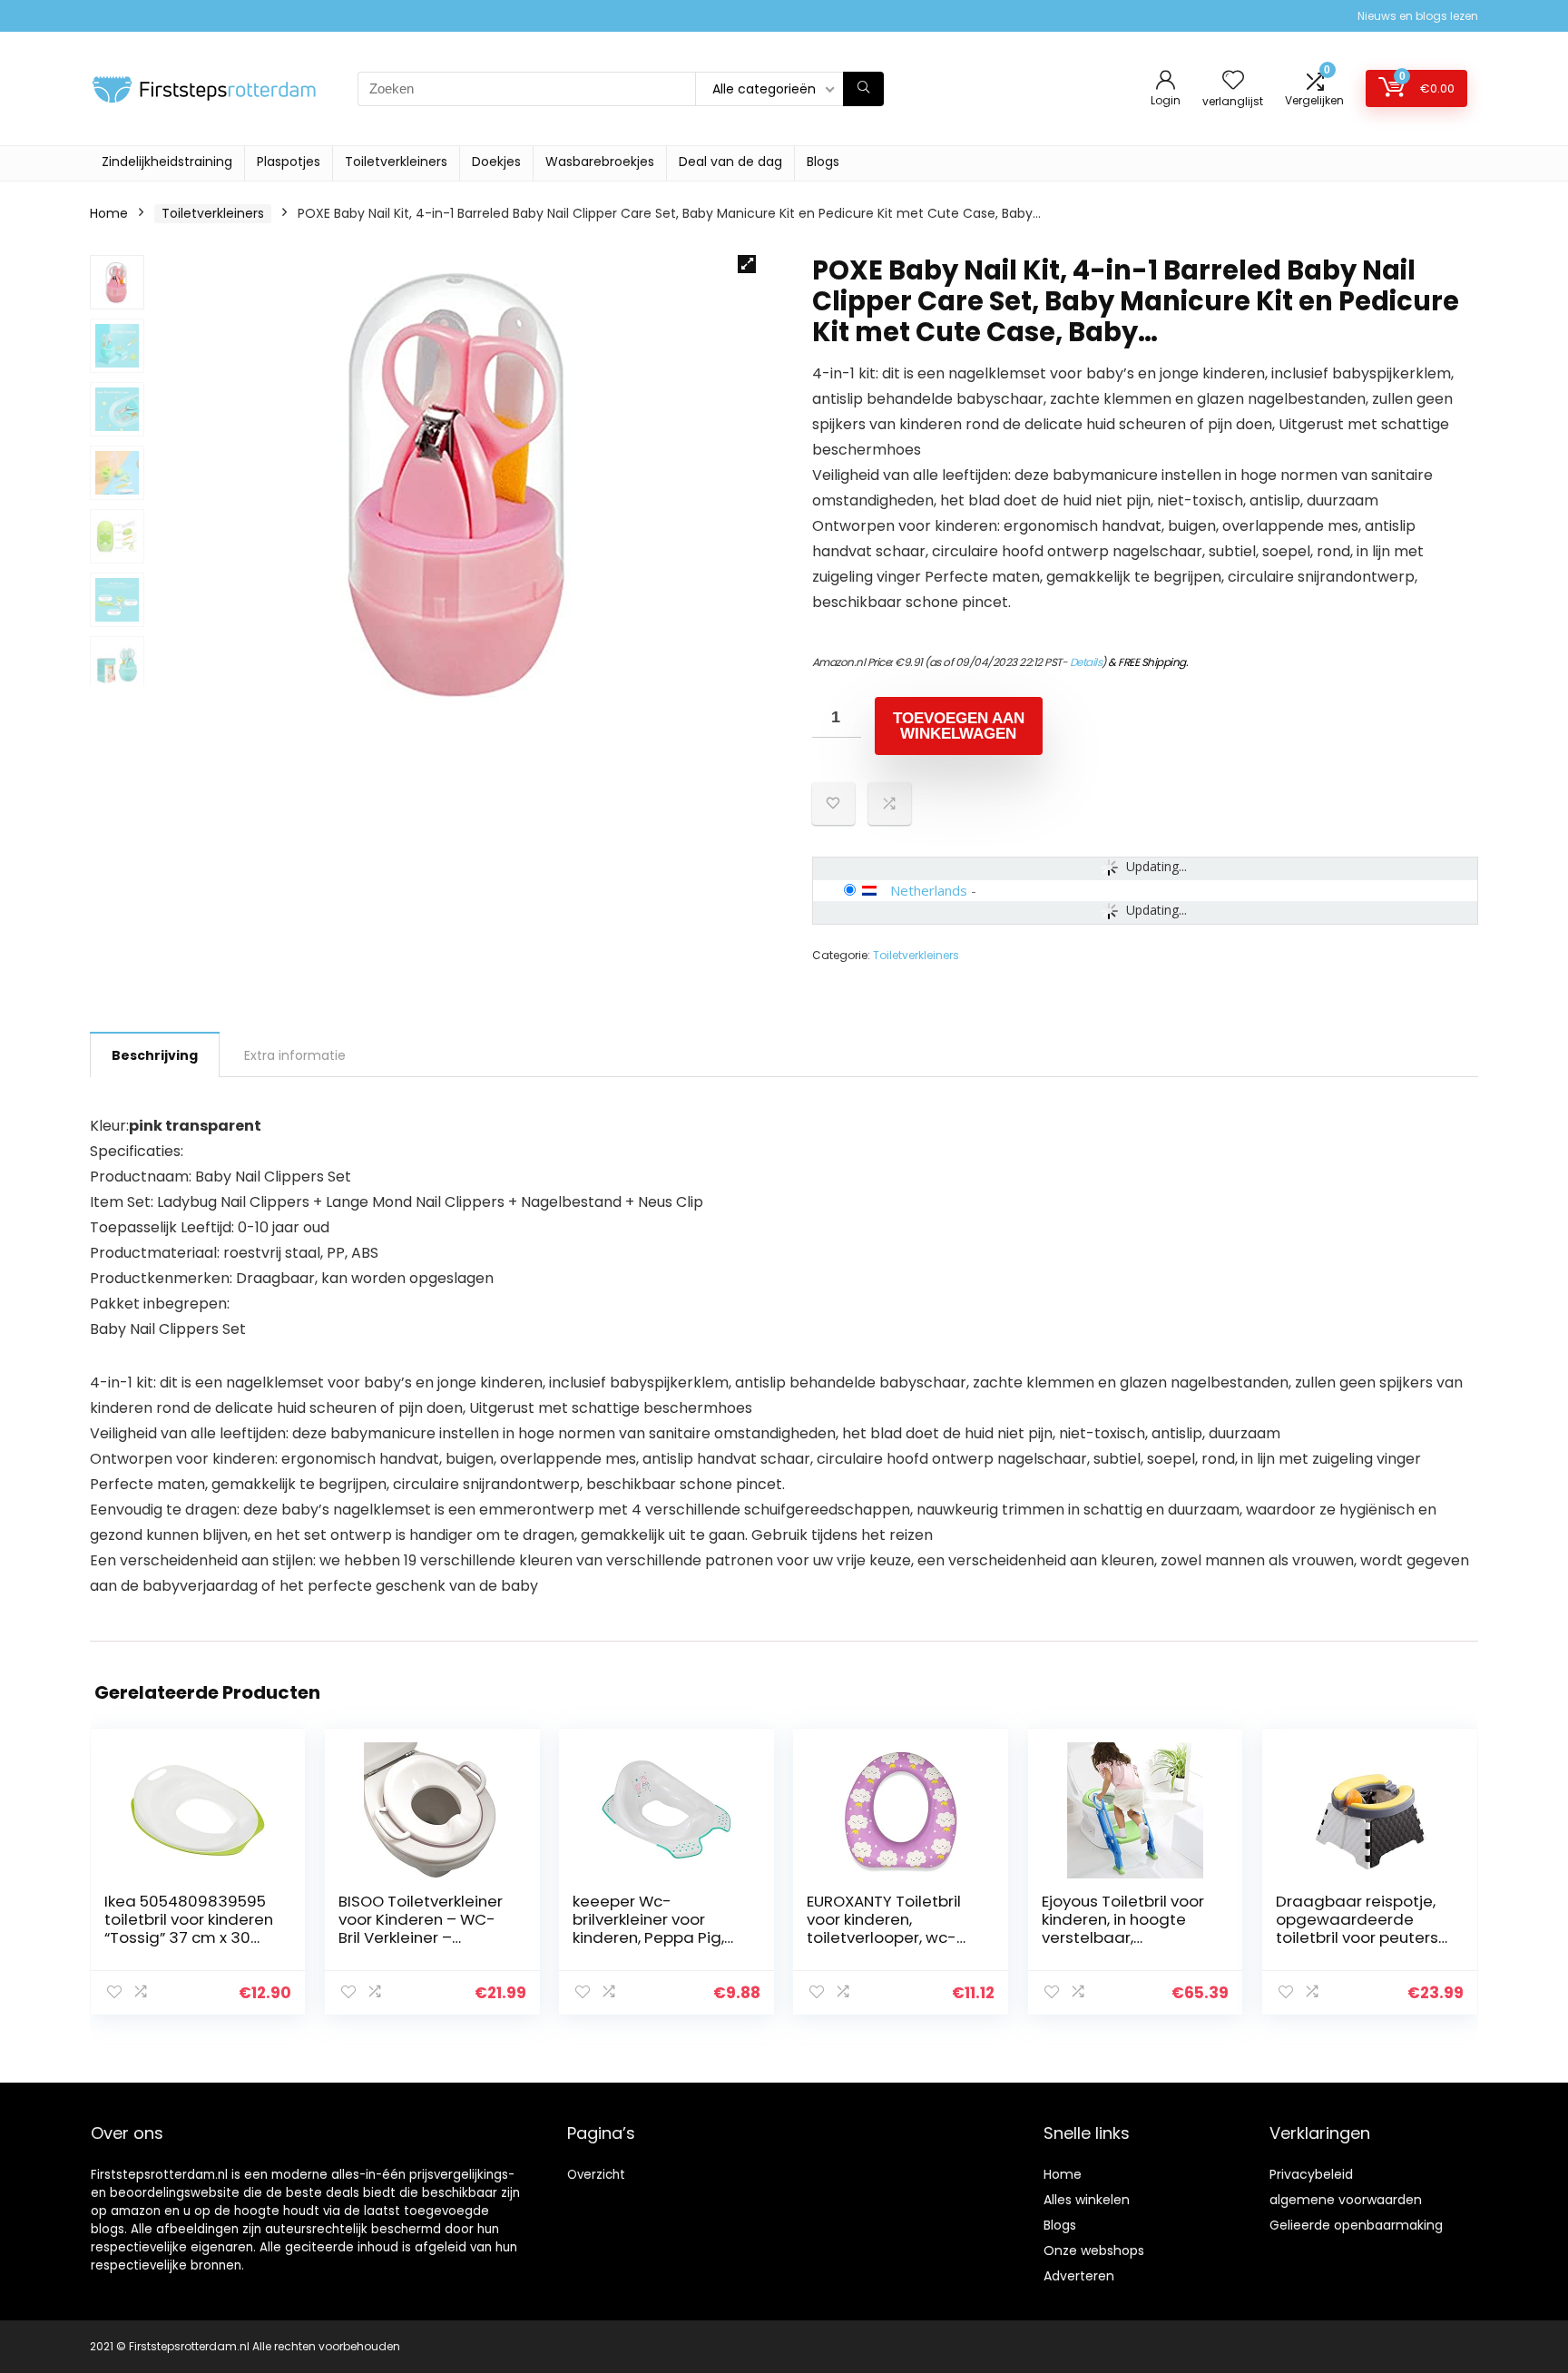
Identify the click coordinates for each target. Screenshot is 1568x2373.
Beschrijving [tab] (155, 1055)
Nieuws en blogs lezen (1418, 16)
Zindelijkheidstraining (167, 162)
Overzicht (596, 2175)
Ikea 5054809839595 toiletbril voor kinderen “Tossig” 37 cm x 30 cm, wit (189, 1928)
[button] (747, 264)
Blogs (823, 162)
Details (1086, 662)
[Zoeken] (863, 89)
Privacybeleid (1311, 2174)
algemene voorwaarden (1346, 2200)
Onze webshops (1094, 2250)
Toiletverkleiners (396, 162)
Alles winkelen (1087, 2200)
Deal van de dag (730, 162)
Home (109, 213)
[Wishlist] (1233, 81)
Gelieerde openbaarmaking (1356, 2225)
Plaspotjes (289, 162)
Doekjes (496, 162)
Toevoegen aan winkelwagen (959, 726)
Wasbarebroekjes (600, 162)
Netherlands (929, 890)
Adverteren (1079, 2276)
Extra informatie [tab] (295, 1055)
